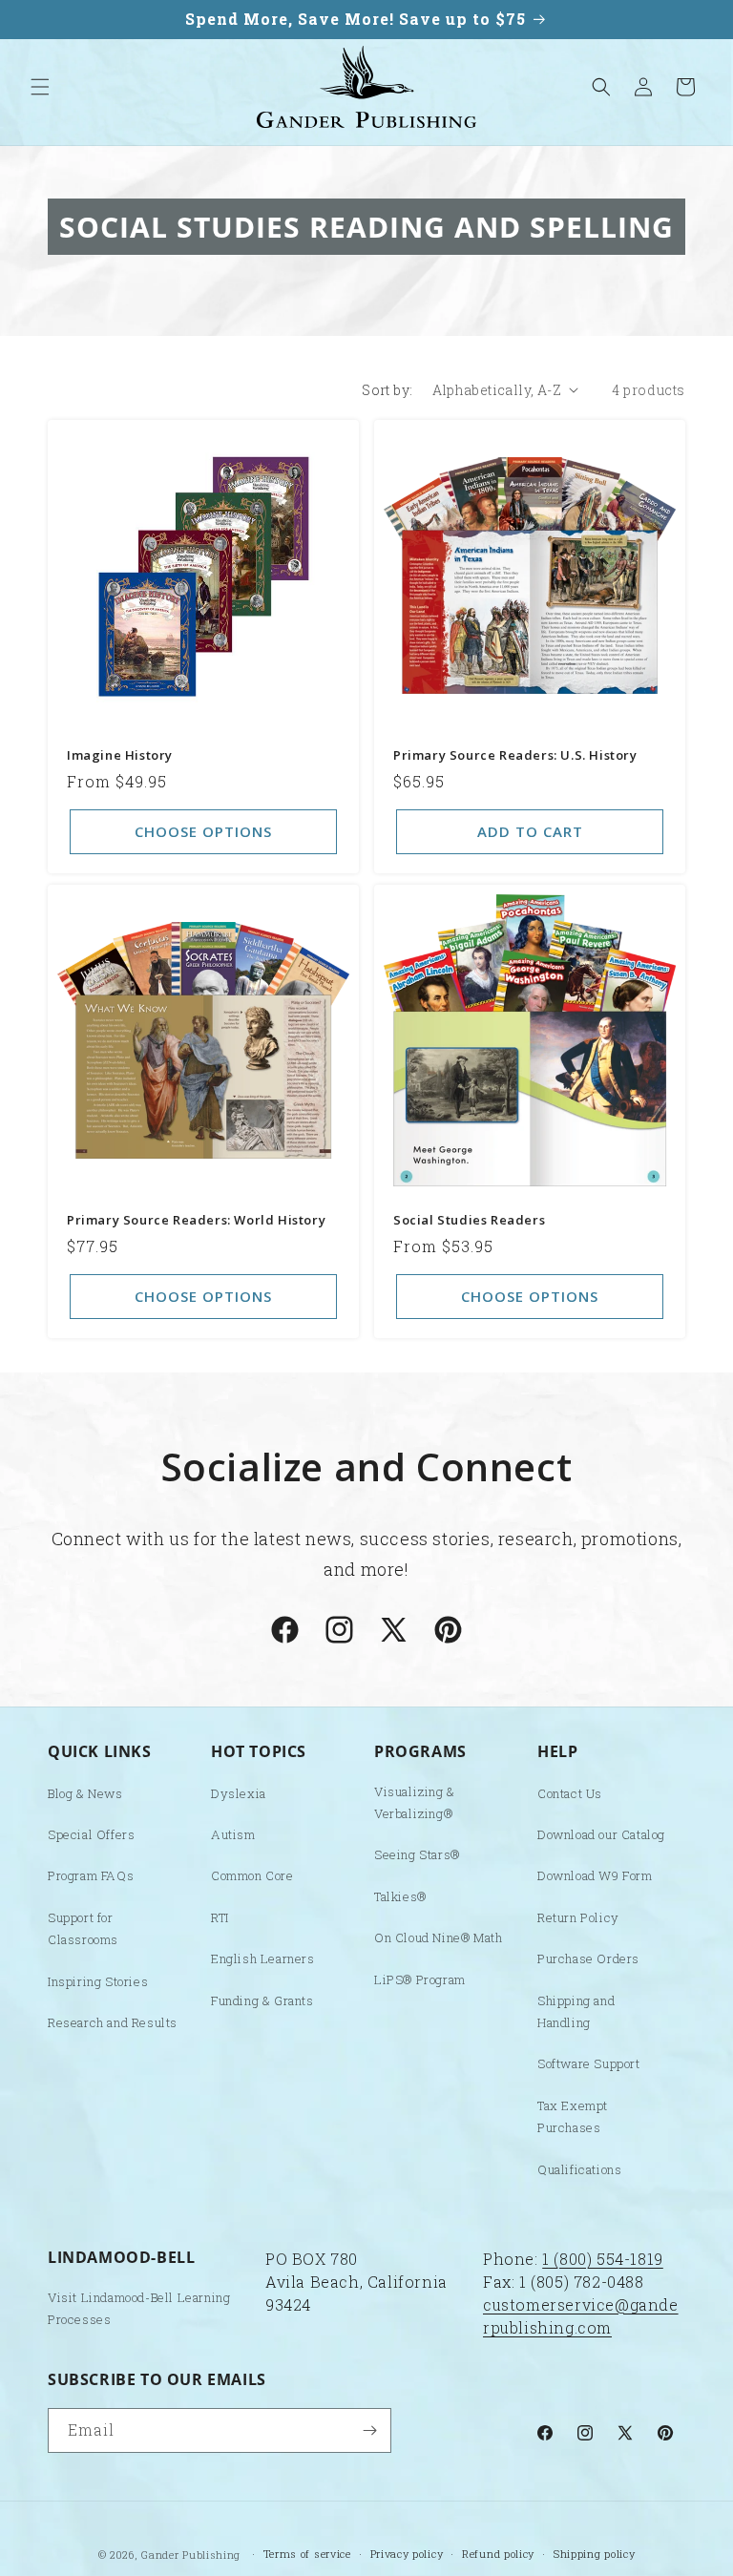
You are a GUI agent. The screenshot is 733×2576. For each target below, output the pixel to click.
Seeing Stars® (417, 1854)
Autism (233, 1834)
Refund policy (498, 2554)
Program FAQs (91, 1875)
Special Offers (91, 1834)
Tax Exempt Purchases (573, 2116)
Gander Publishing (191, 2555)
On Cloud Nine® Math (438, 1937)
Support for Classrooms (83, 1928)
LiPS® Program (420, 1979)
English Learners (263, 1958)
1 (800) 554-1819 (603, 2259)
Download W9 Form (595, 1875)
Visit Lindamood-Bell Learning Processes (139, 2308)
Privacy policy (407, 2554)
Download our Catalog (601, 1834)
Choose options (203, 831)
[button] (40, 87)
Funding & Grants (262, 2000)
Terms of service (307, 2554)
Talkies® (400, 1896)
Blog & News (85, 1793)
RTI (220, 1917)
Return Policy (578, 1917)
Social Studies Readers (469, 1220)
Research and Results (113, 2022)
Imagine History (120, 755)
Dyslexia (239, 1793)
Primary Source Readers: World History (196, 1220)
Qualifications (579, 2169)
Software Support (589, 2063)
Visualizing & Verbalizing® (415, 1802)
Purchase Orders (588, 1958)
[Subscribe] (369, 2430)
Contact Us (570, 1793)
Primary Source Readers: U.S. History (515, 755)
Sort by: (387, 390)
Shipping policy (595, 2554)
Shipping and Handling (576, 2011)
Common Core (252, 1875)
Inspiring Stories (98, 1981)
